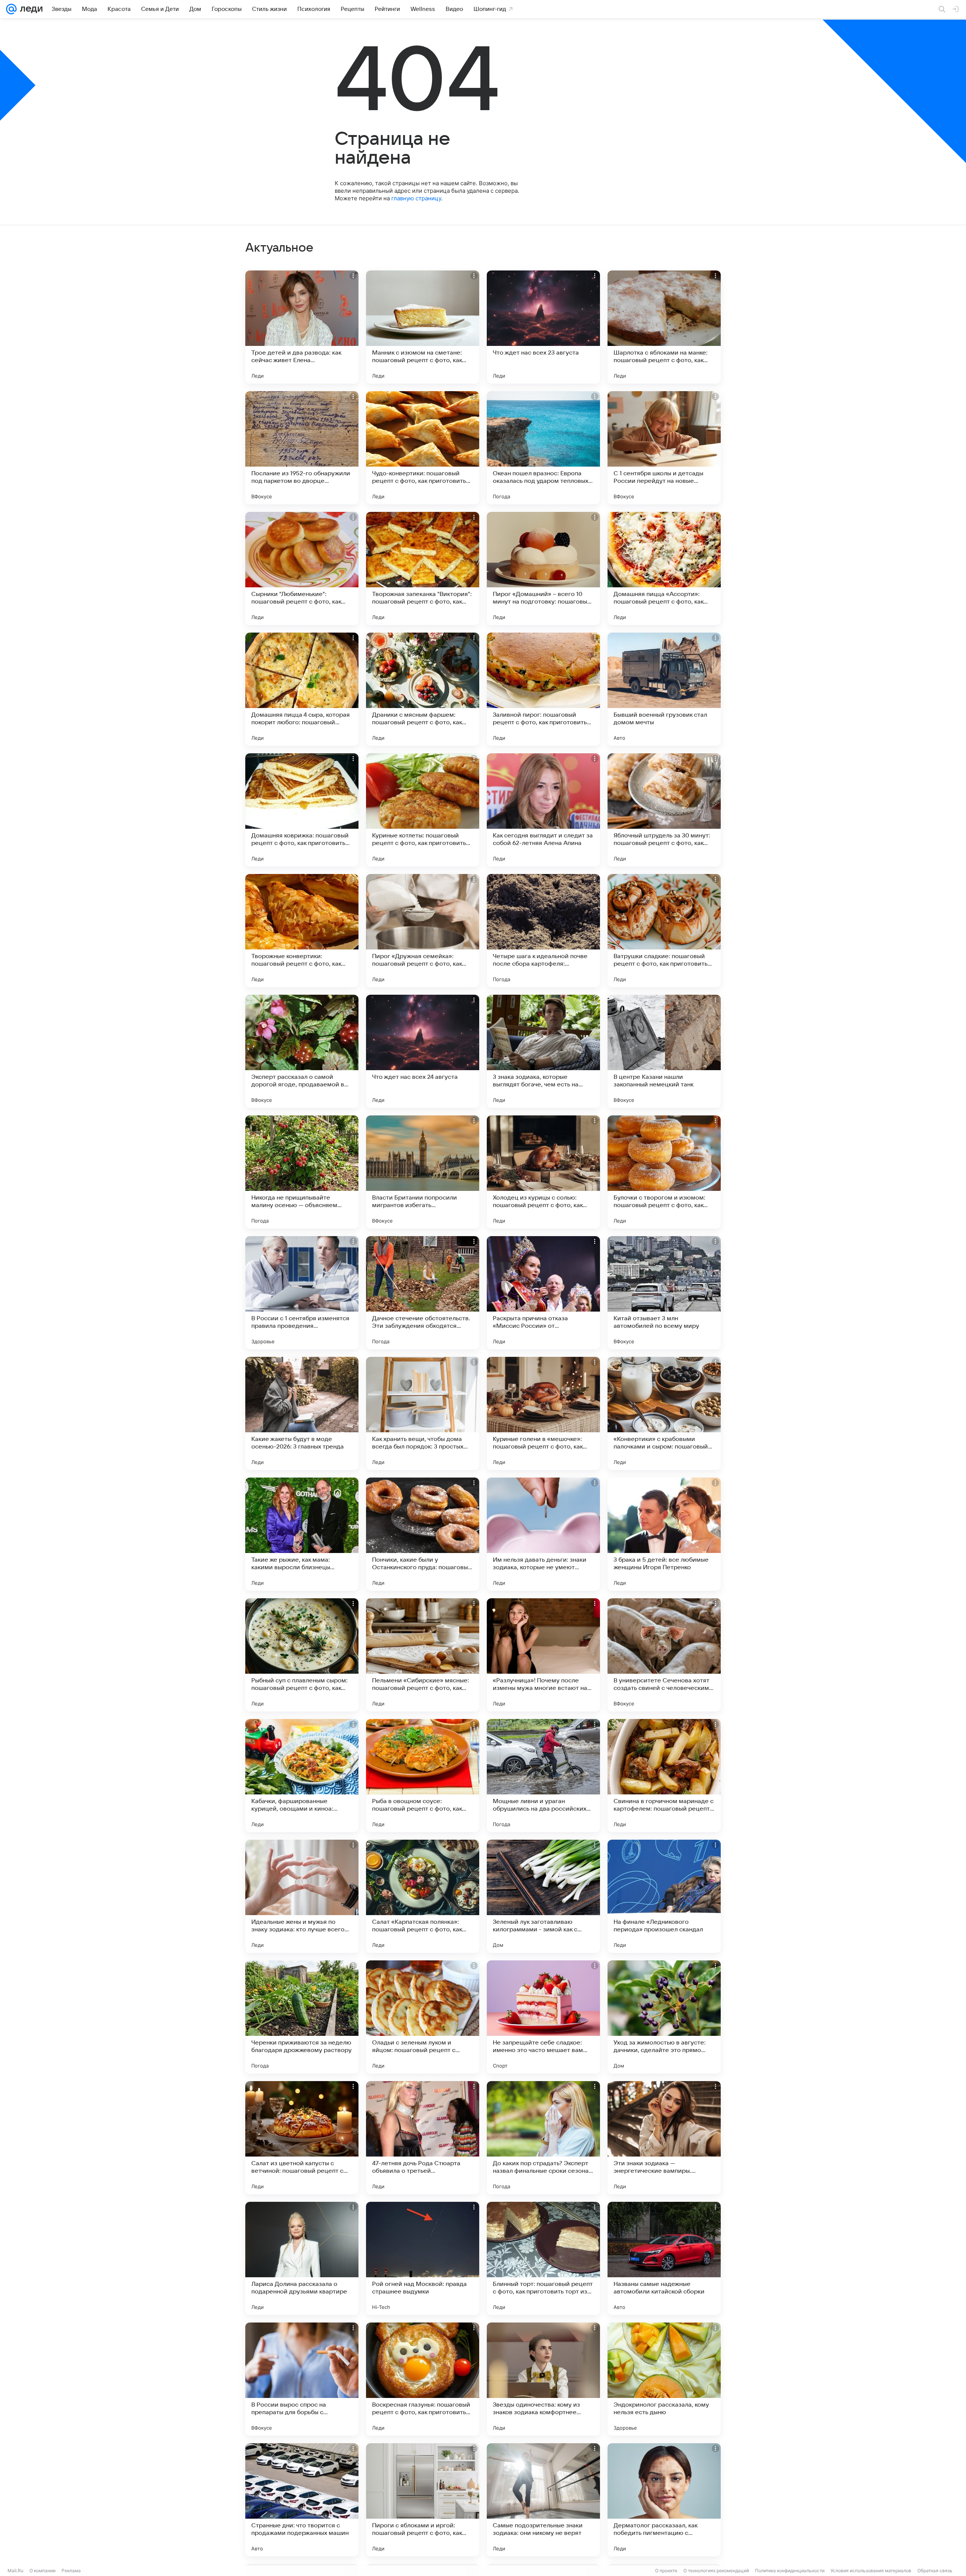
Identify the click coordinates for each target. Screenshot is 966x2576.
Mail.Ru (15, 2571)
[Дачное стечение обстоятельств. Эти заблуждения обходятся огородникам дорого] (423, 1293)
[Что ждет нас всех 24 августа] (423, 1051)
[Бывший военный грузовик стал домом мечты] (664, 689)
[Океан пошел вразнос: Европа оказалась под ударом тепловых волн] (543, 448)
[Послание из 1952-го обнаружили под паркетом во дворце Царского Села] (302, 448)
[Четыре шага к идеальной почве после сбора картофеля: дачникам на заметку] (543, 931)
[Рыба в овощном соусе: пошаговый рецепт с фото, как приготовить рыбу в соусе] (423, 1776)
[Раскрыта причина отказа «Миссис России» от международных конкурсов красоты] (543, 1293)
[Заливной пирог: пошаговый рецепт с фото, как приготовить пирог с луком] (543, 689)
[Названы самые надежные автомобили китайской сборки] (664, 2258)
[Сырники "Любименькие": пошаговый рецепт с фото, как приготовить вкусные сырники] (302, 568)
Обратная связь (935, 2571)
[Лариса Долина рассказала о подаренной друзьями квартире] (302, 2258)
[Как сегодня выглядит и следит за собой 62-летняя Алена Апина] (543, 810)
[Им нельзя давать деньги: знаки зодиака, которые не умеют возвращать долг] (543, 1534)
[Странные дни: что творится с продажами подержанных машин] (302, 2500)
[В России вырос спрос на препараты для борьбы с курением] (302, 2379)
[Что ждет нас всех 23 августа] (543, 327)
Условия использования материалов (871, 2571)
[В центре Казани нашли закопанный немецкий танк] (664, 1051)
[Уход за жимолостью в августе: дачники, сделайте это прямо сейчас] (664, 2017)
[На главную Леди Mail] (30, 9)
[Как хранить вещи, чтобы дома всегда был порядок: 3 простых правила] (423, 1413)
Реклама (71, 2571)
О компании (42, 2571)
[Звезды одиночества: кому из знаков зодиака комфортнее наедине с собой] (543, 2379)
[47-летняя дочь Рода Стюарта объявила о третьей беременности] (423, 2138)
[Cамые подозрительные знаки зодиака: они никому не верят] (543, 2500)
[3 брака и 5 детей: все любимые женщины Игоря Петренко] (664, 1534)
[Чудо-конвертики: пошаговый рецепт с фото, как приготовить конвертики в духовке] (423, 448)
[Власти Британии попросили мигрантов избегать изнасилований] (423, 1172)
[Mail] (11, 9)
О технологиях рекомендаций (716, 2571)
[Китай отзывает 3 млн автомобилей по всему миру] (664, 1293)
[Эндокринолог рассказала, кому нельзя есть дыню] (664, 2379)
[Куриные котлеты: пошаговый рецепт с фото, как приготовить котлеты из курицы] (423, 810)
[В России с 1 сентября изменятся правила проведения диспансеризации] (302, 1293)
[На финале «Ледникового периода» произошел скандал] (664, 1896)
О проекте (666, 2571)
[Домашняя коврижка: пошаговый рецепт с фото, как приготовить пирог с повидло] (302, 810)
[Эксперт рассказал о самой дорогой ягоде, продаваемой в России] (302, 1051)
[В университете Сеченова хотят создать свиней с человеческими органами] (664, 1655)
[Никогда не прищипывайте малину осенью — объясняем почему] (302, 1172)
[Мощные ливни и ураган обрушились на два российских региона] (543, 1776)
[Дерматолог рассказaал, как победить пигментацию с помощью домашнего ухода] (664, 2500)
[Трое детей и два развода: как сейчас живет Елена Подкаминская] (302, 327)
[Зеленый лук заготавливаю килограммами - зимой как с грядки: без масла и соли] (543, 1896)
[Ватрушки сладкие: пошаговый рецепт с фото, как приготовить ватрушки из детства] (664, 931)
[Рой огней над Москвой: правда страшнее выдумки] (423, 2258)
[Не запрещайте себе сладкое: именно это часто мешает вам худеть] (543, 2017)
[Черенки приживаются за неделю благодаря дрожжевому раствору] (302, 2017)
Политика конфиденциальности (790, 2571)
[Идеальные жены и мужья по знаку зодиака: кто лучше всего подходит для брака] (302, 1896)
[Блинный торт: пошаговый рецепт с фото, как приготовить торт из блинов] (543, 2258)
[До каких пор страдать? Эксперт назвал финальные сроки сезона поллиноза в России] (543, 2138)
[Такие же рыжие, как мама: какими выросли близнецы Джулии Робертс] (302, 1534)
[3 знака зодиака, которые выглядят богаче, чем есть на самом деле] (543, 1051)
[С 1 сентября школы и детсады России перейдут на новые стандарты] (664, 448)
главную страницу (416, 198)
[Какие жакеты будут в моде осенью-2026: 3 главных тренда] (302, 1413)
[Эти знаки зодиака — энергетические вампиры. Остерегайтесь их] (664, 2138)
